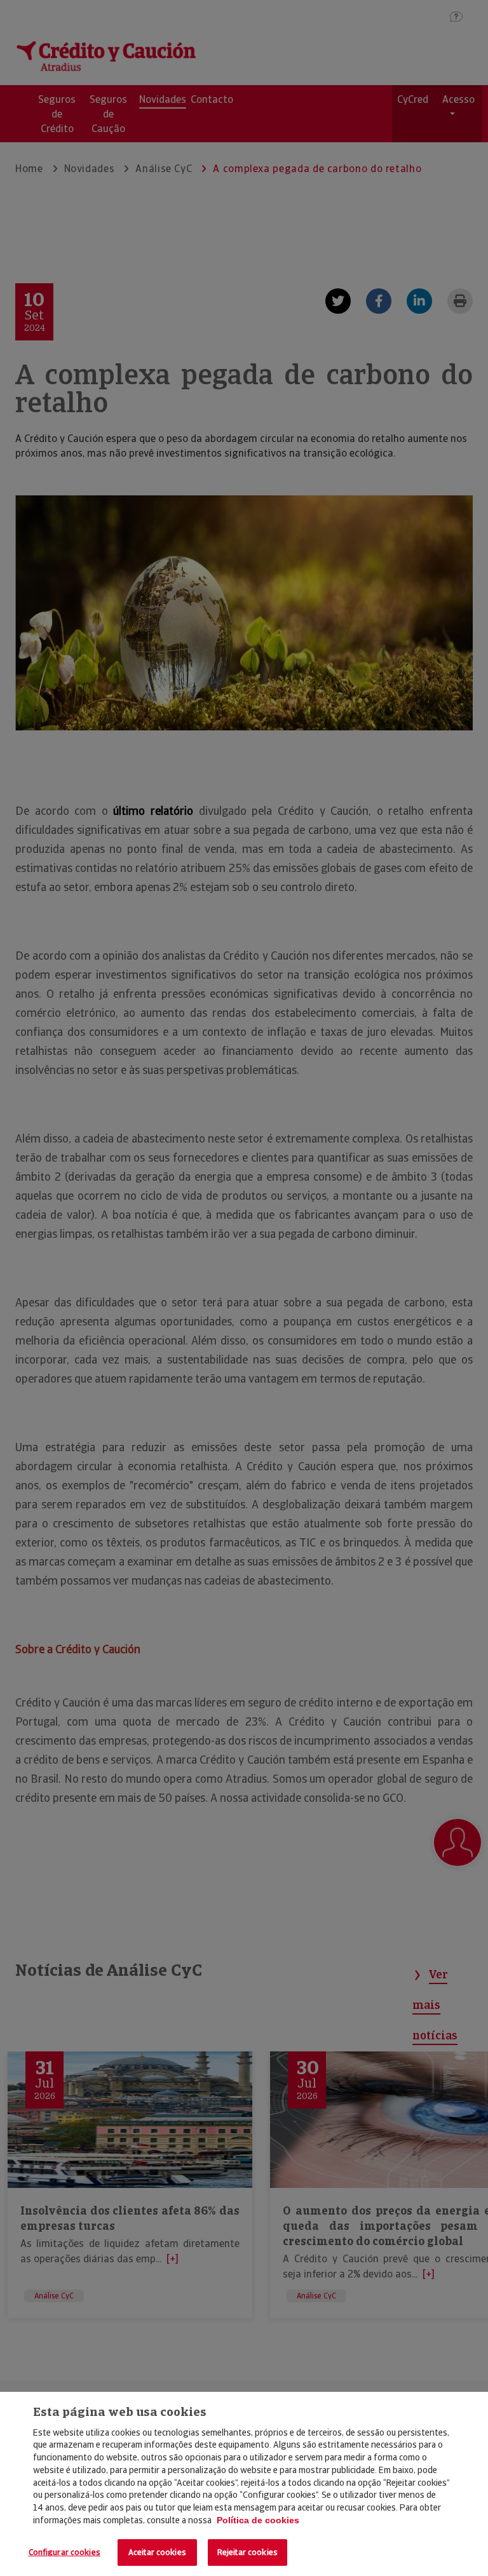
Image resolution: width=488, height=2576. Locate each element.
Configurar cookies (64, 2552)
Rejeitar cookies (247, 2552)
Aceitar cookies (157, 2552)
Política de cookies (258, 2520)
